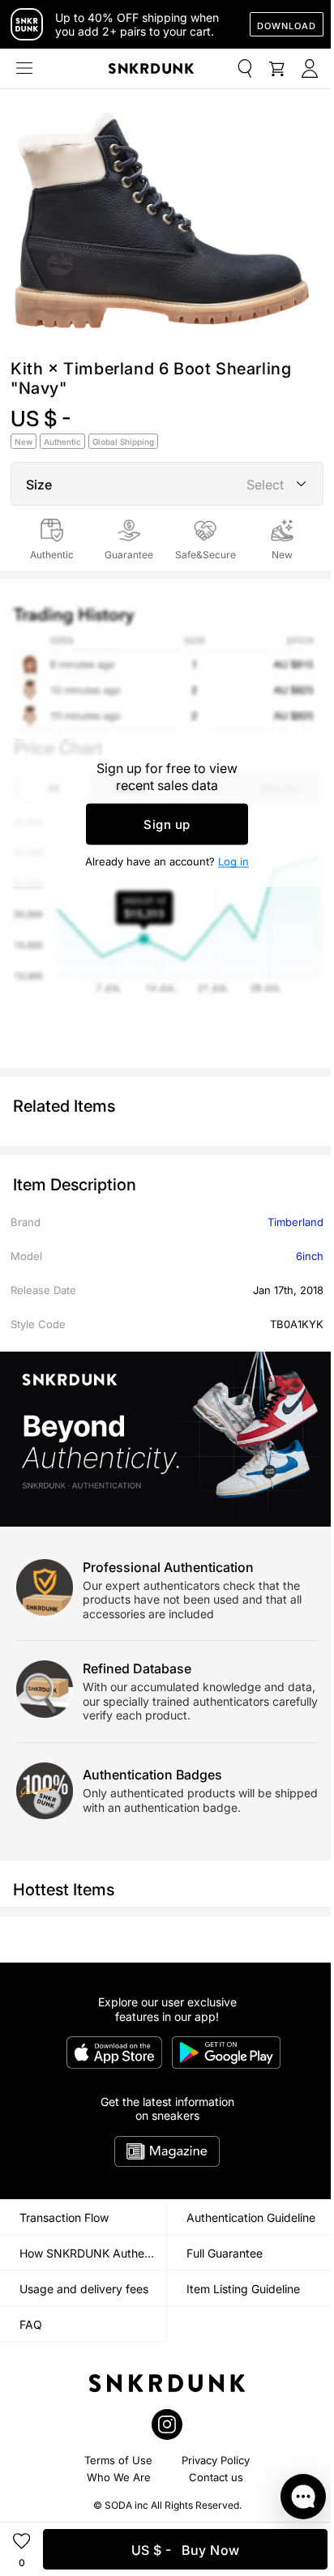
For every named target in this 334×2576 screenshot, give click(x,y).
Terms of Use (118, 2460)
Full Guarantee (225, 2253)
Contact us (216, 2477)
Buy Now (186, 2550)
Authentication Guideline (251, 2217)
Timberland (295, 1222)
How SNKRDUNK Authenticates (93, 2253)
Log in (233, 861)
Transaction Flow (64, 2217)
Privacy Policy (216, 2460)
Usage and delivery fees (84, 2289)
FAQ (31, 2324)
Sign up (167, 824)
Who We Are (119, 2477)
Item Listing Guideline (243, 2289)
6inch (310, 1256)
